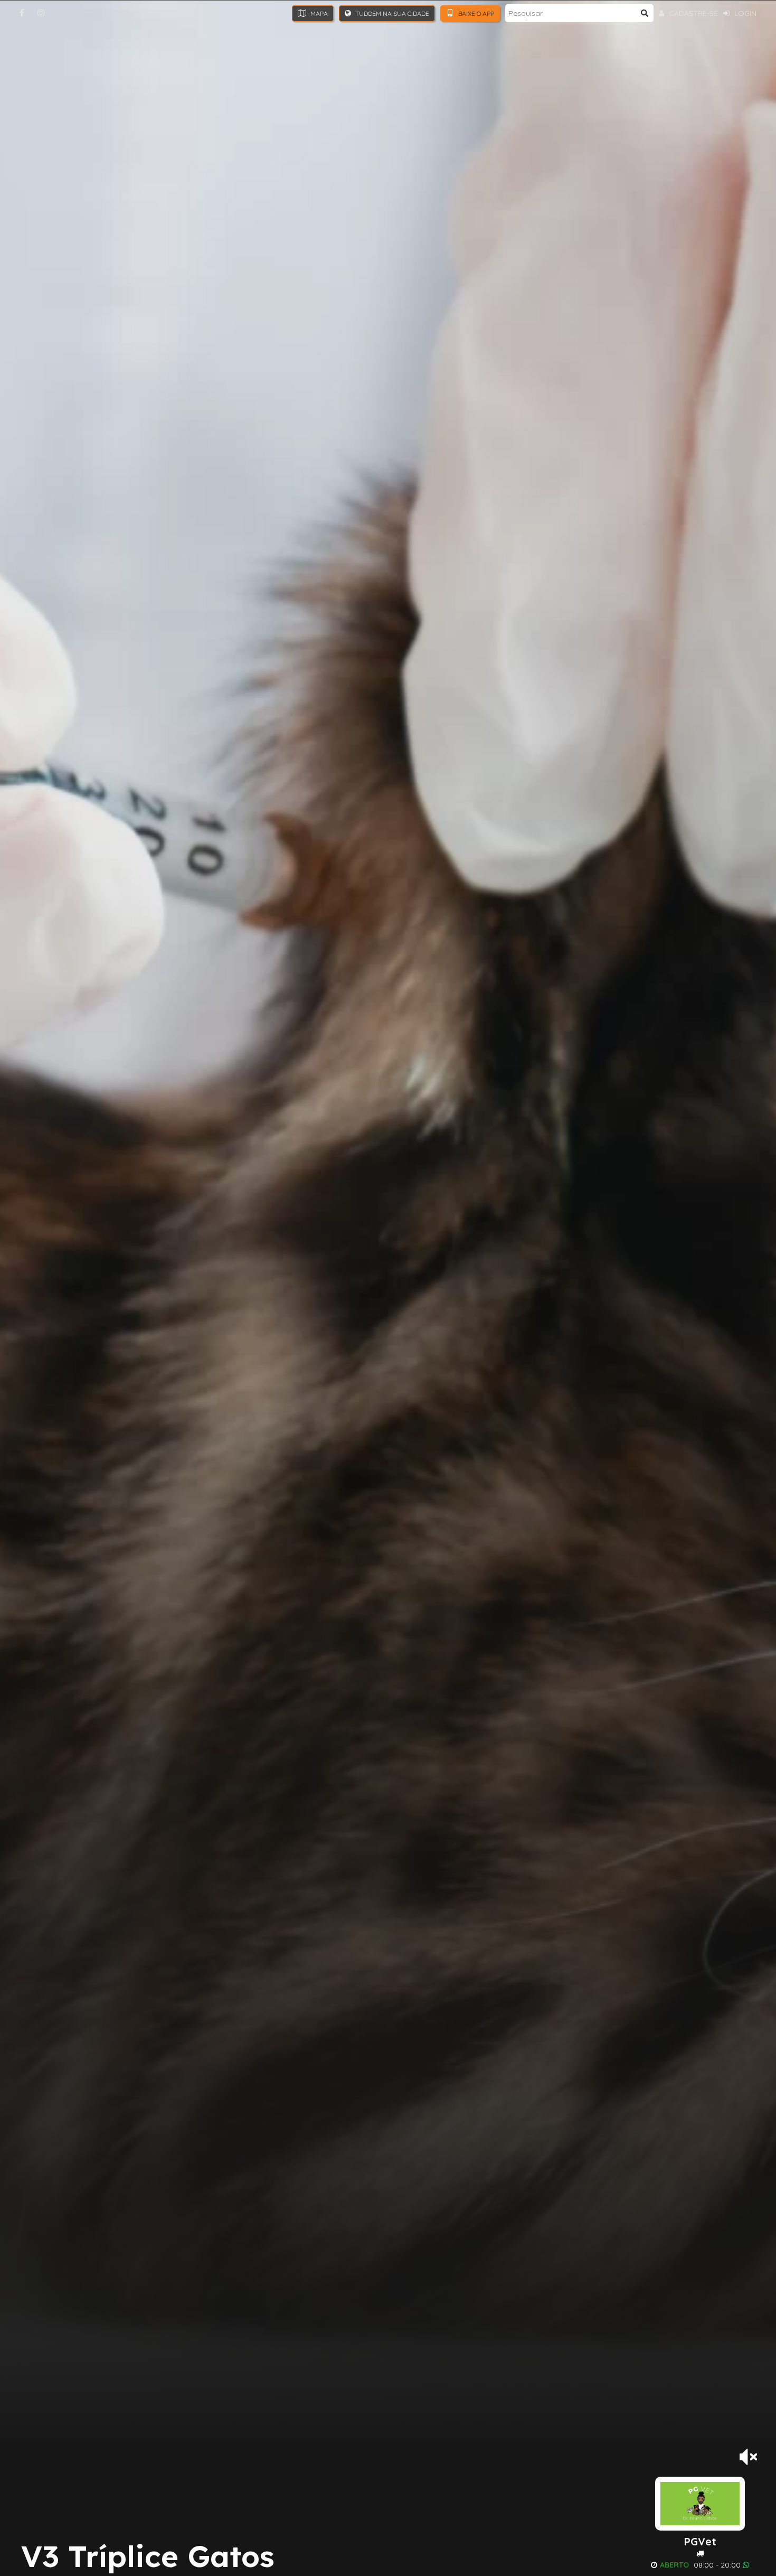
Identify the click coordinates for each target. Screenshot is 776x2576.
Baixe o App (475, 13)
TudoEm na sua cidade (391, 13)
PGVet (700, 2542)
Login (744, 13)
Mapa (318, 13)
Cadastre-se (692, 13)
